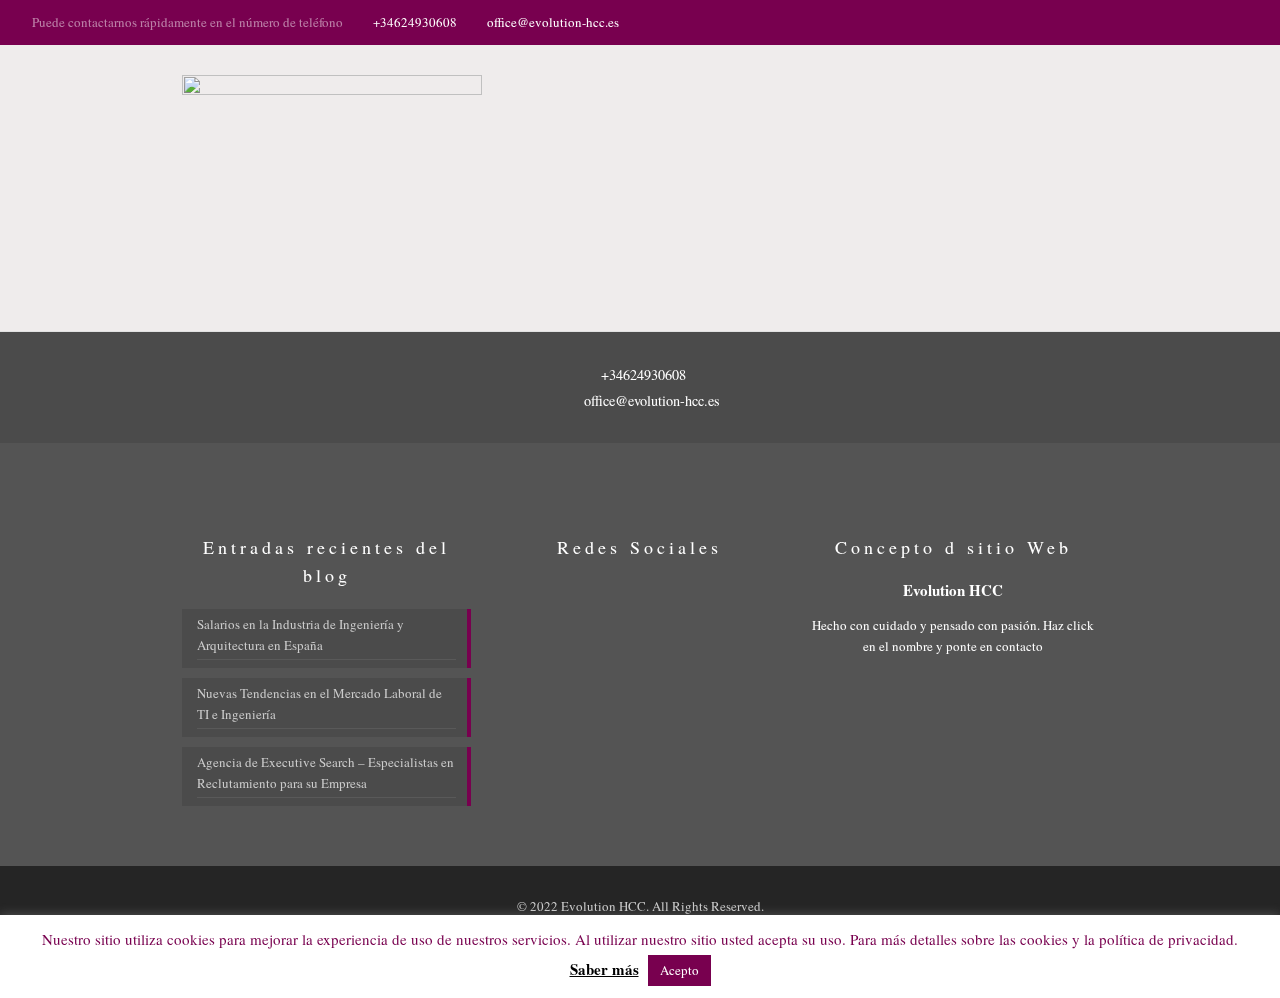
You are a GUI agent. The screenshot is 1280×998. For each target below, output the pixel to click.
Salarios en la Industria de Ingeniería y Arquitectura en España (300, 634)
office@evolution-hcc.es (553, 22)
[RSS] (1237, 21)
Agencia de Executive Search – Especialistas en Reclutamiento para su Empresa (325, 772)
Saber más (604, 969)
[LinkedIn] (1210, 21)
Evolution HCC (953, 590)
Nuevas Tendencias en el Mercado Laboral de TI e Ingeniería (319, 703)
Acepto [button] (679, 970)
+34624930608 (415, 22)
